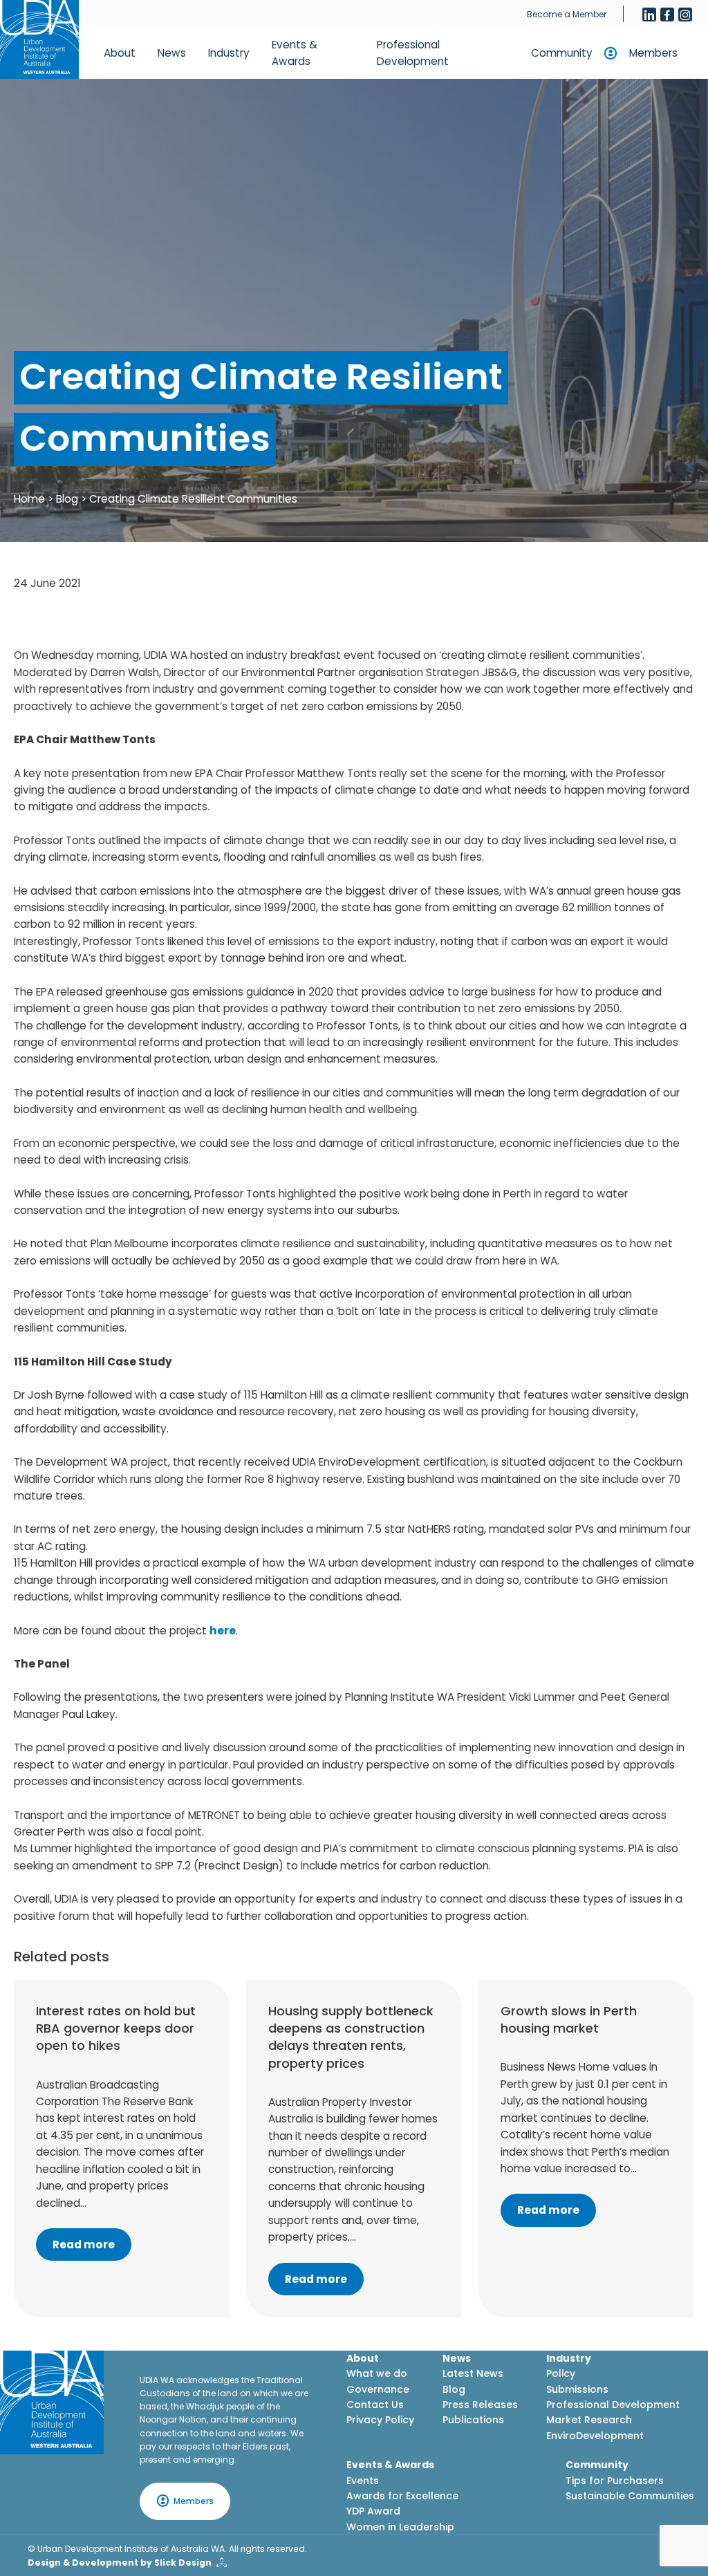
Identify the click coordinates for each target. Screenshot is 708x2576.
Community (562, 53)
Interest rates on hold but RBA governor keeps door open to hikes (116, 2028)
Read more (84, 2244)
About (120, 53)
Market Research (589, 2420)
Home (29, 499)
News (172, 53)
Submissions (577, 2389)
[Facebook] (667, 15)
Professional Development (413, 53)
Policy (561, 2373)
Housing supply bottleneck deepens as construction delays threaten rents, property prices (351, 2037)
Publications (473, 2420)
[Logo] (52, 2402)
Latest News (473, 2373)
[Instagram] (685, 15)
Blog (67, 499)
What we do (377, 2373)
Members (653, 53)
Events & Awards (295, 53)
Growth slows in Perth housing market (569, 2019)
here (223, 1631)
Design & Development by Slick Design (120, 2563)
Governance (378, 2389)
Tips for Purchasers (615, 2481)
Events (363, 2481)
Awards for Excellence (402, 2496)
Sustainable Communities (630, 2496)
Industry (229, 53)
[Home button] (39, 39)
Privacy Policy (380, 2420)
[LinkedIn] (649, 15)
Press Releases (480, 2405)
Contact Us (375, 2405)
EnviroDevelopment (595, 2436)
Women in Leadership (400, 2527)
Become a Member (567, 14)
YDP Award (373, 2511)
